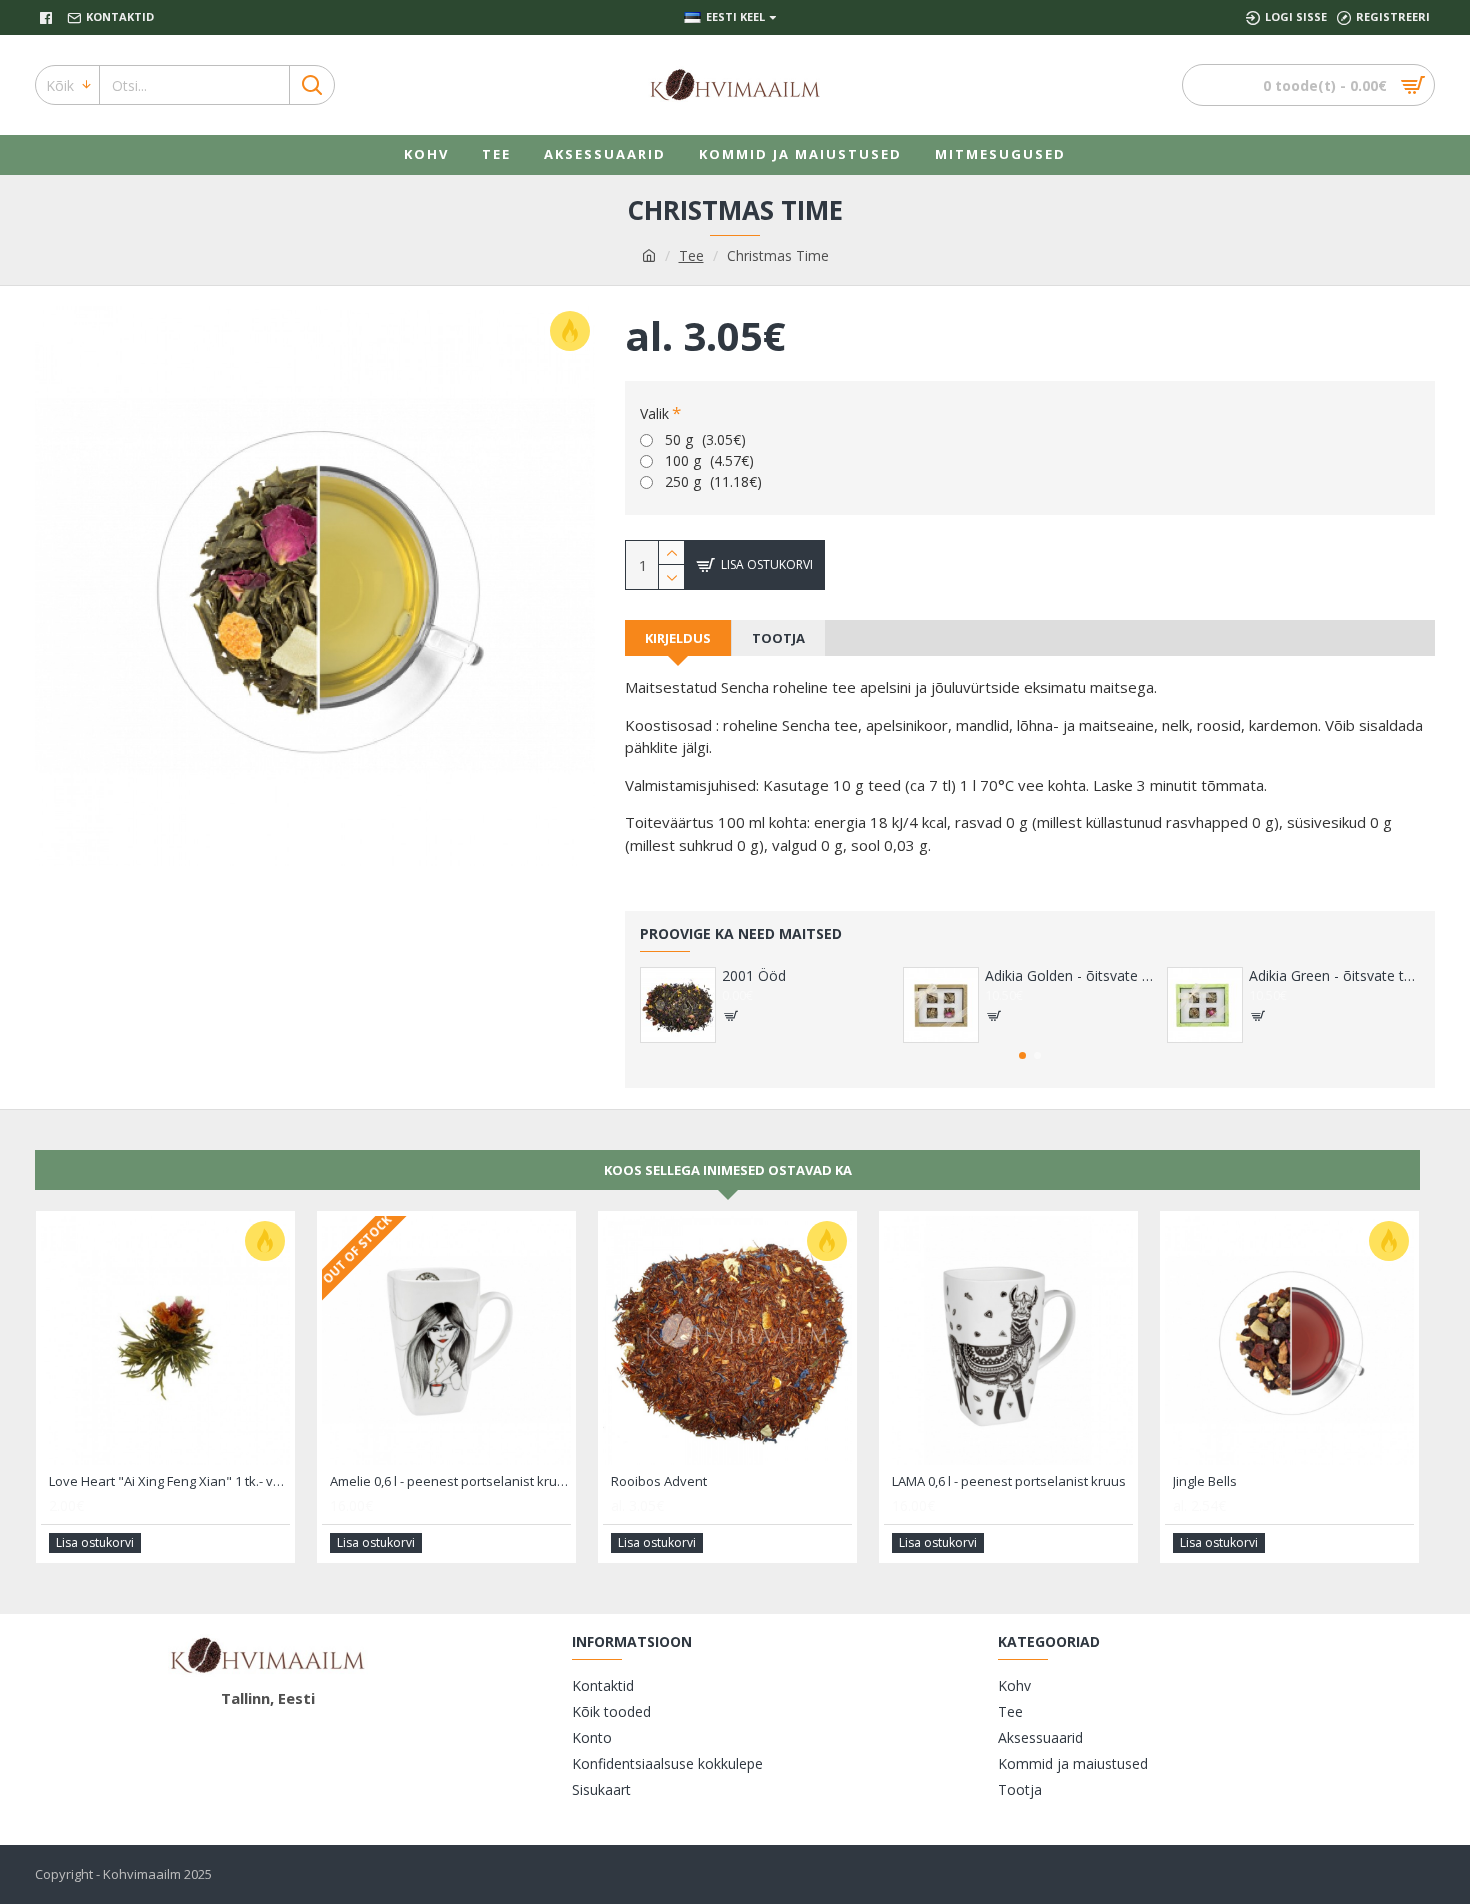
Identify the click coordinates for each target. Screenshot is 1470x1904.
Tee (691, 255)
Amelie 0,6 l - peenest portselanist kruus (450, 1481)
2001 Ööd (754, 976)
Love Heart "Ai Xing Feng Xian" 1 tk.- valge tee (169, 1481)
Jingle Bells (1205, 1481)
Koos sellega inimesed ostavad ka (728, 1170)
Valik (654, 413)
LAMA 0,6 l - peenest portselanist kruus (1009, 1481)
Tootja (778, 638)
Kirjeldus (678, 638)
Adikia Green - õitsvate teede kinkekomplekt (1334, 976)
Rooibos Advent (659, 1481)
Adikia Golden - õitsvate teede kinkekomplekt (1070, 976)
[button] (1022, 1055)
